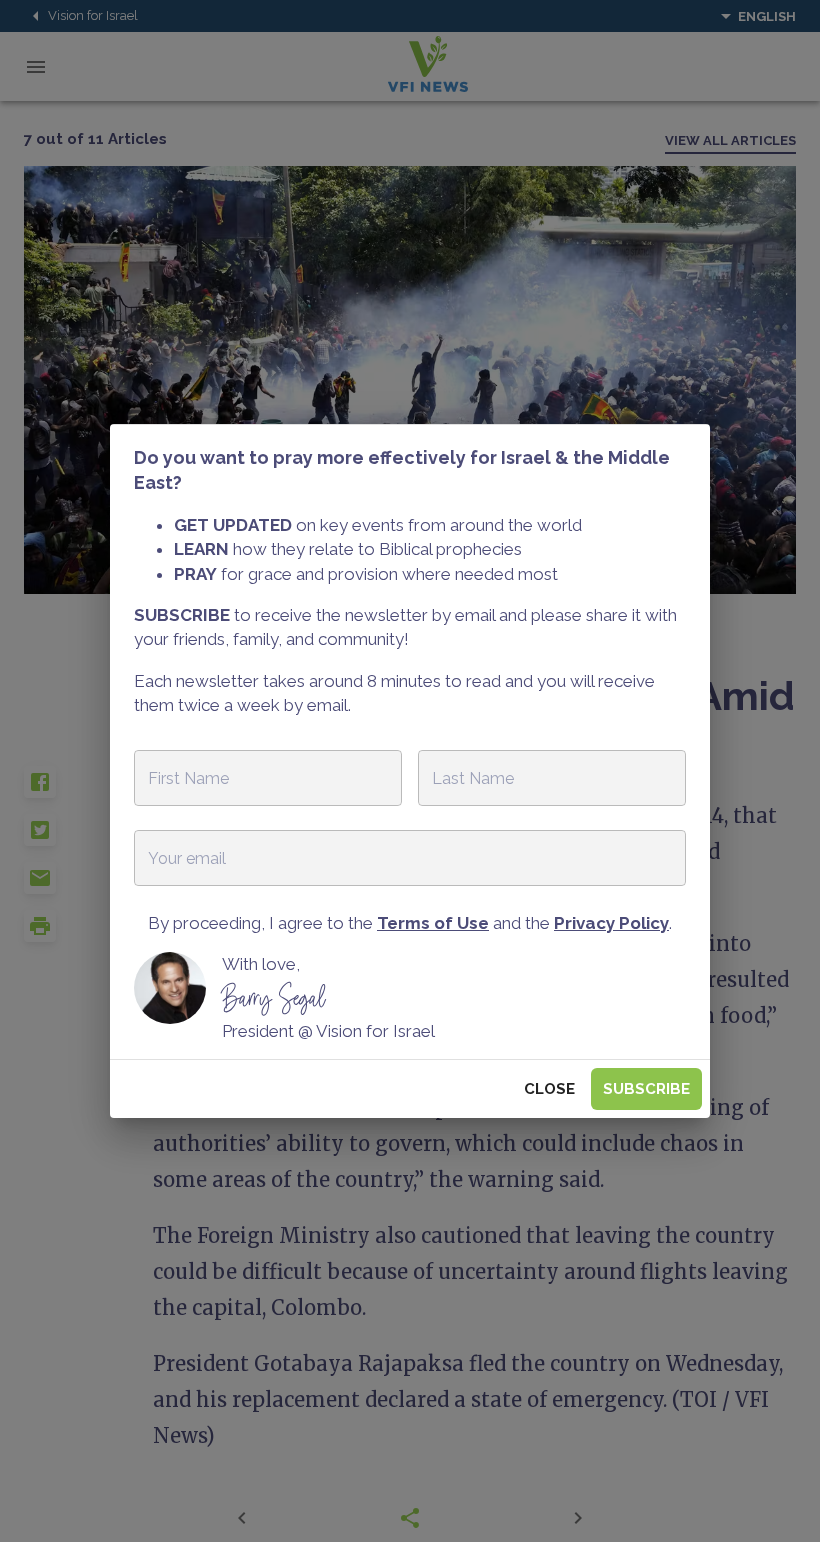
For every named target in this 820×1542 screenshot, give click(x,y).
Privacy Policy (611, 923)
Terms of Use (433, 923)
